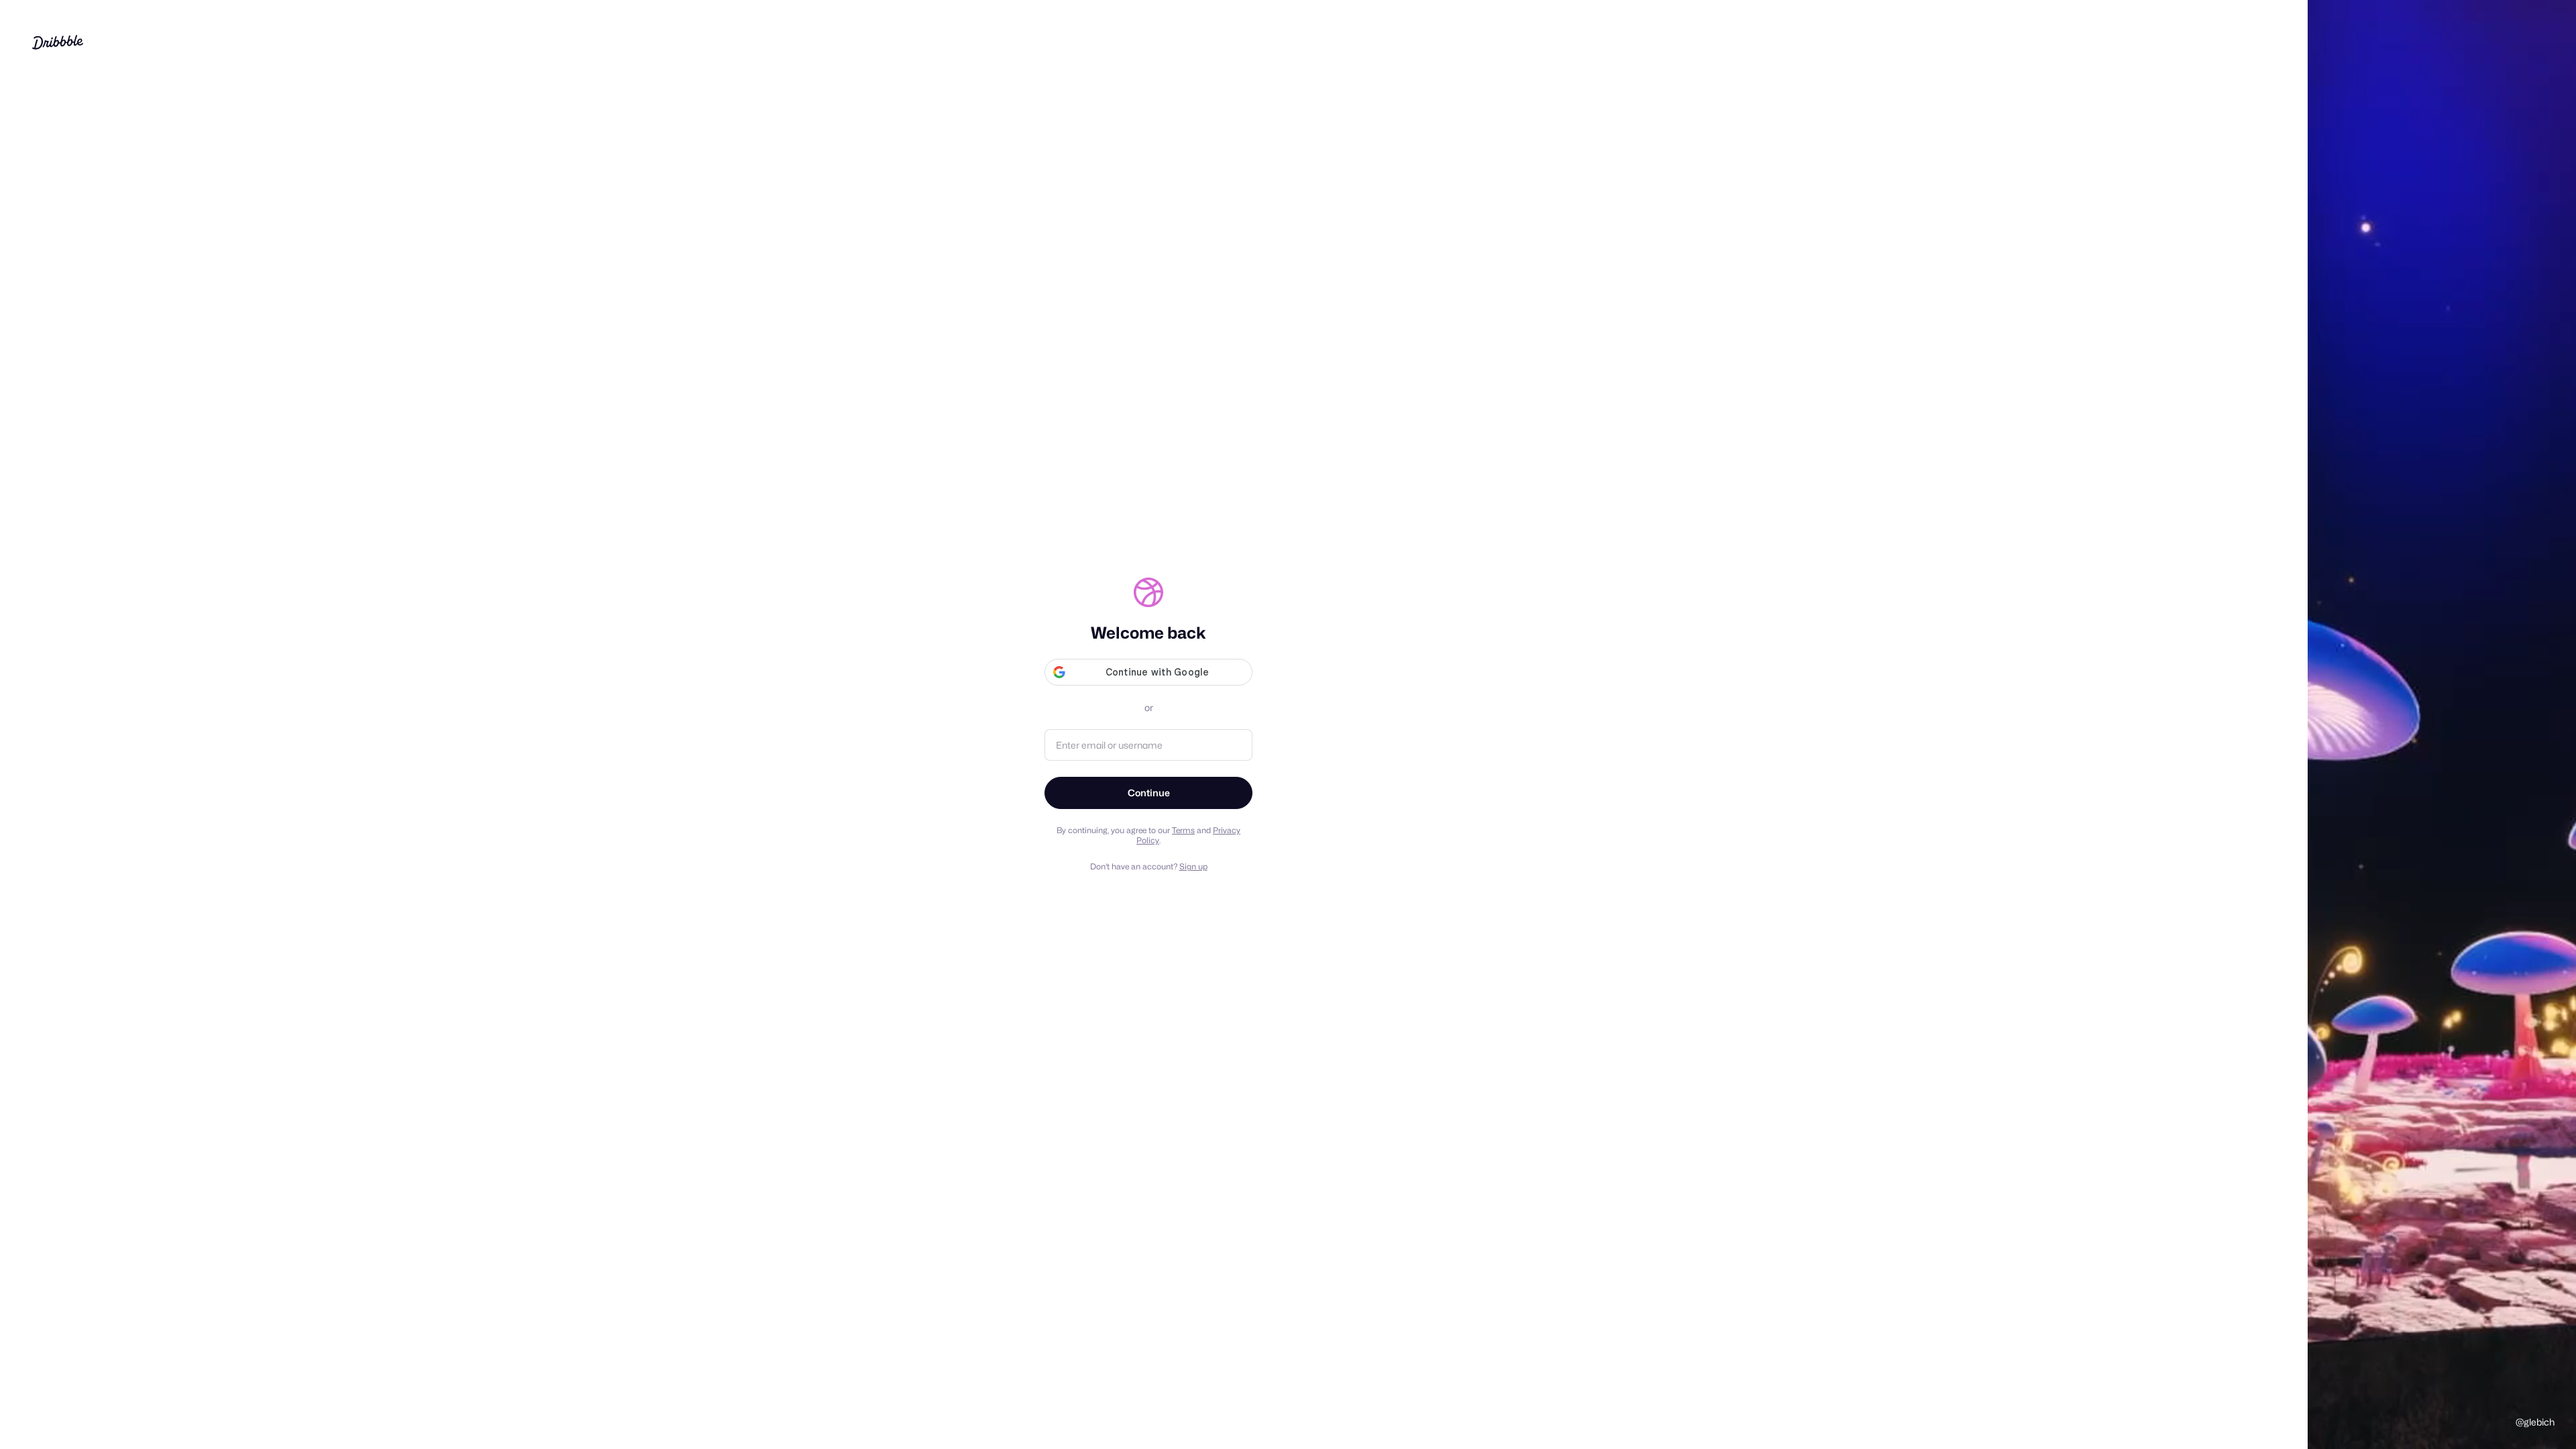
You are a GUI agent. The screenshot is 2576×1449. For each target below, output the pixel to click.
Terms (1183, 830)
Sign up (1193, 866)
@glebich (2535, 1422)
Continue (1149, 793)
